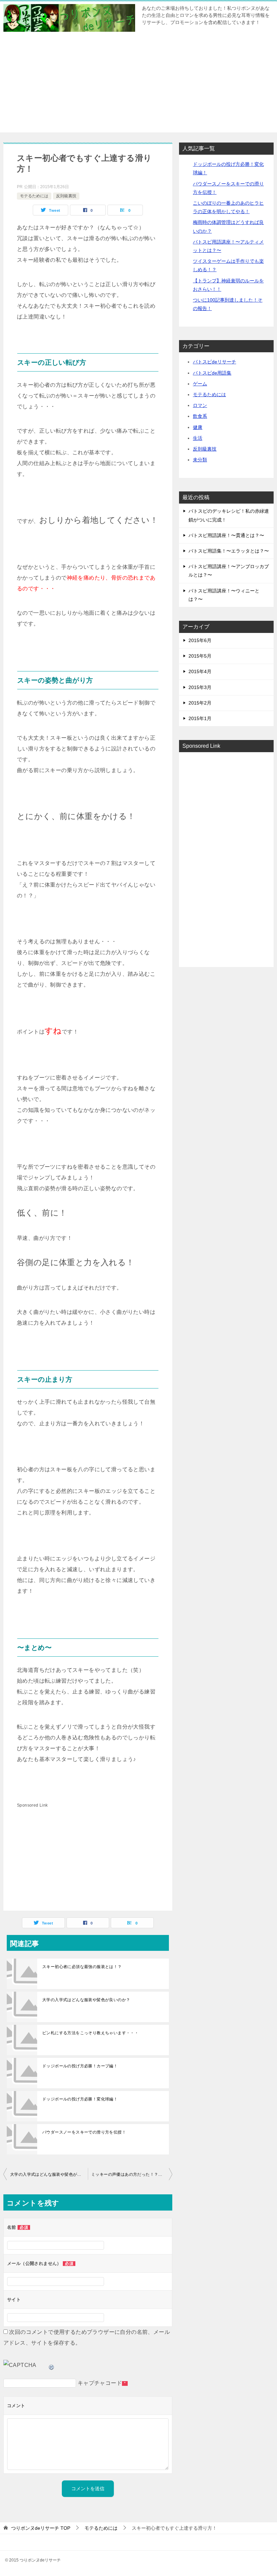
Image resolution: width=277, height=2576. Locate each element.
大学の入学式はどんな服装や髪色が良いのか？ (86, 2000)
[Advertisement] (138, 85)
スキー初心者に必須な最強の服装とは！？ (82, 1967)
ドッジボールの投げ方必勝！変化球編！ (80, 2099)
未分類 (200, 460)
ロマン (200, 405)
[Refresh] (52, 2365)
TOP (41, 2528)
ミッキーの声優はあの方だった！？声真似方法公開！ (132, 2174)
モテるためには (34, 196)
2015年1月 (200, 718)
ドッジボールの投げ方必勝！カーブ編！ (80, 2066)
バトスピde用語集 (212, 373)
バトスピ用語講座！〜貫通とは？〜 (226, 535)
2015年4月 (200, 671)
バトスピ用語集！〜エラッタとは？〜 (229, 551)
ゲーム (200, 384)
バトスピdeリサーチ (215, 362)
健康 (198, 427)
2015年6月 (200, 640)
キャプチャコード (100, 2383)
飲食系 (200, 416)
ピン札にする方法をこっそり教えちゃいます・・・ (90, 2033)
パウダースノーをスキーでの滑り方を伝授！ (84, 2132)
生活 (198, 438)
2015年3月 (200, 687)
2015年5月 (200, 656)
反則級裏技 (66, 196)
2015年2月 (200, 703)
